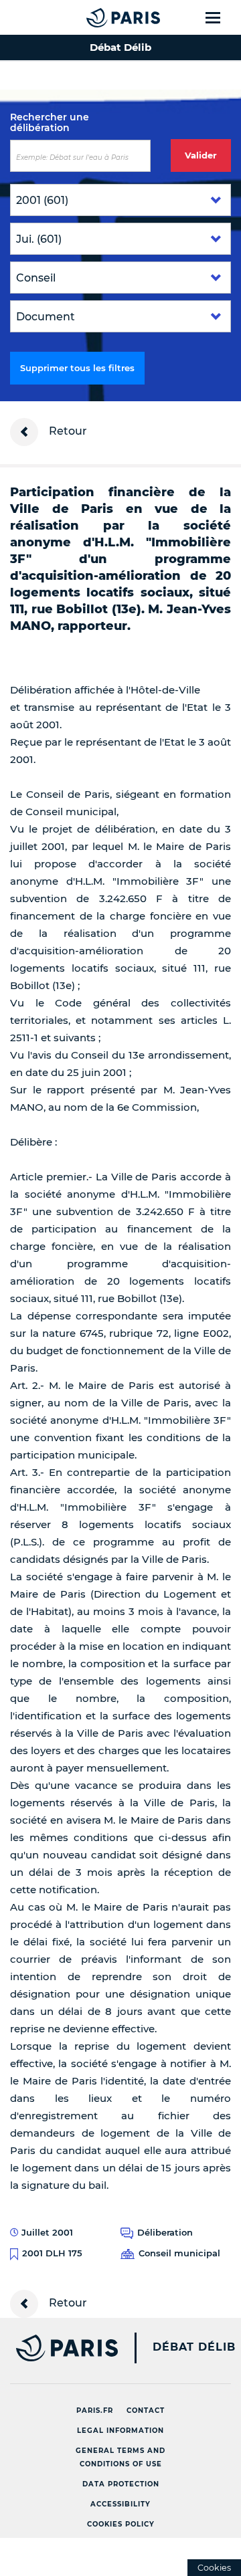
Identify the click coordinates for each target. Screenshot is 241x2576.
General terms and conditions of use (120, 2457)
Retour (67, 431)
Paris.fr (95, 2410)
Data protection (121, 2484)
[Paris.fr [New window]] (59, 2348)
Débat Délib (194, 2347)
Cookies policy (121, 2524)
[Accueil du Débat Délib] (96, 17)
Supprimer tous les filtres (77, 368)
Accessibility (120, 2504)
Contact (146, 2410)
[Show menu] (221, 17)
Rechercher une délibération (50, 122)
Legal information (120, 2431)
